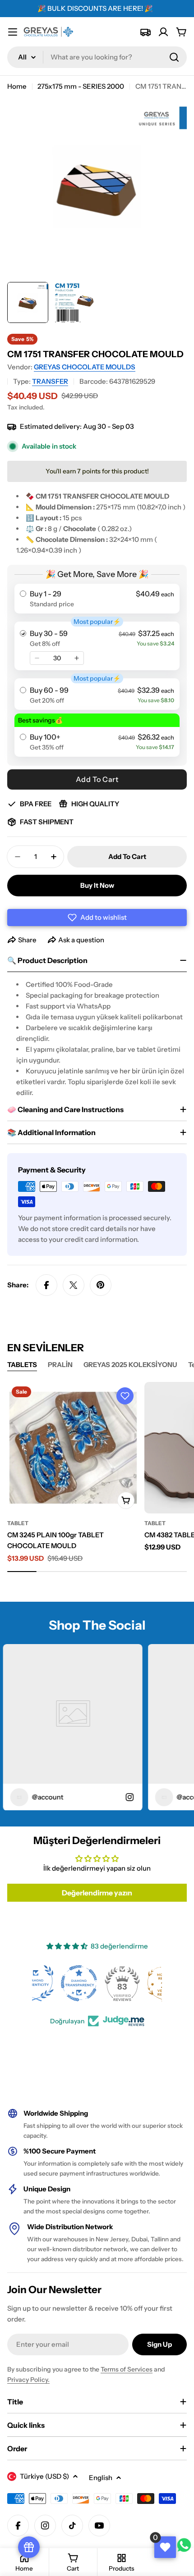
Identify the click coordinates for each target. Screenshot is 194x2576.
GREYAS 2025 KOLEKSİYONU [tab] (130, 1365)
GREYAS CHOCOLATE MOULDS (85, 367)
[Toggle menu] (13, 32)
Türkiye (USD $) (44, 2476)
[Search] (174, 57)
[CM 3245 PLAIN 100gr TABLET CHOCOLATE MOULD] (73, 1448)
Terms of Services (127, 2369)
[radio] (97, 599)
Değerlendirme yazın (97, 1893)
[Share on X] (74, 1285)
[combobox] (97, 57)
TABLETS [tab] (22, 1365)
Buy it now (97, 885)
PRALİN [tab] (60, 1365)
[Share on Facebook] (46, 1285)
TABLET (18, 1523)
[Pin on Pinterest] (101, 1285)
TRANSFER (50, 381)
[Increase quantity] (77, 658)
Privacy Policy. (28, 2380)
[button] (97, 918)
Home (17, 86)
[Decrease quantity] (37, 658)
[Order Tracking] (145, 32)
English (101, 2478)
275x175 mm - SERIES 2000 (81, 86)
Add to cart (97, 779)
